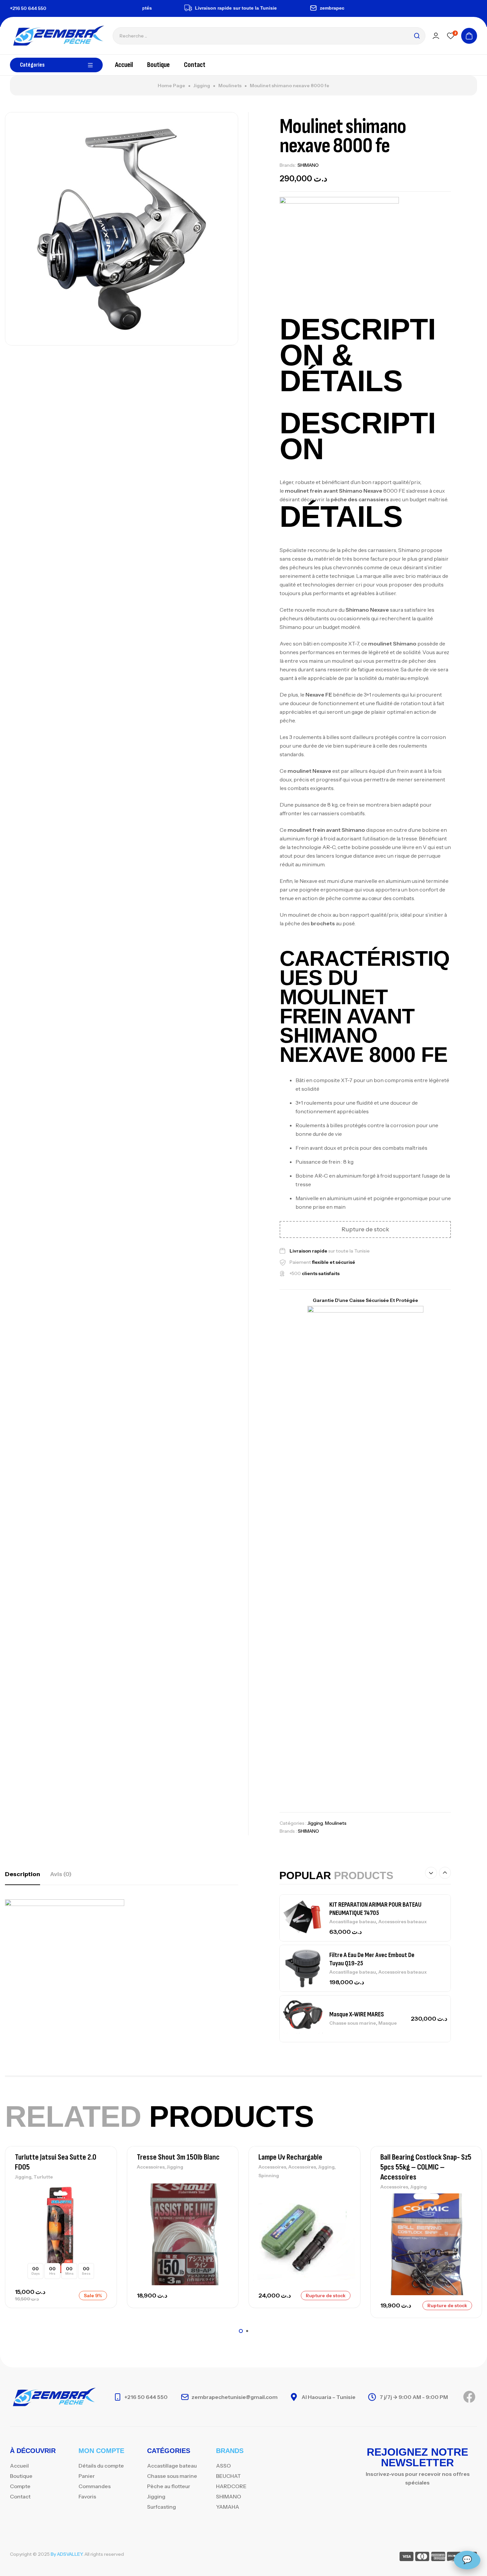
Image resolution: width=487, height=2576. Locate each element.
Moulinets (230, 86)
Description (23, 1874)
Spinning (269, 2176)
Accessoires (151, 2167)
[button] (431, 1873)
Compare (100, 2205)
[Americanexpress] (438, 2558)
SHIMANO (308, 165)
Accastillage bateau (353, 1922)
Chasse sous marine (353, 1973)
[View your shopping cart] (469, 36)
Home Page (171, 86)
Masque (388, 1973)
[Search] (417, 36)
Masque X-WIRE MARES (357, 1964)
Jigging (202, 86)
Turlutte (43, 2177)
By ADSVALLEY (67, 2554)
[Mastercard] (422, 2558)
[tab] (23, 1874)
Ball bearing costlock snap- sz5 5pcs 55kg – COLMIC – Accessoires (426, 2167)
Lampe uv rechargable (290, 2157)
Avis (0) (61, 1874)
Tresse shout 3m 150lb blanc (178, 2157)
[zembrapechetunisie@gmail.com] (277, 8)
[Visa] (406, 2558)
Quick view (100, 2220)
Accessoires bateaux (403, 1922)
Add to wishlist (100, 2190)
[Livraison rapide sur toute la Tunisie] (152, 8)
